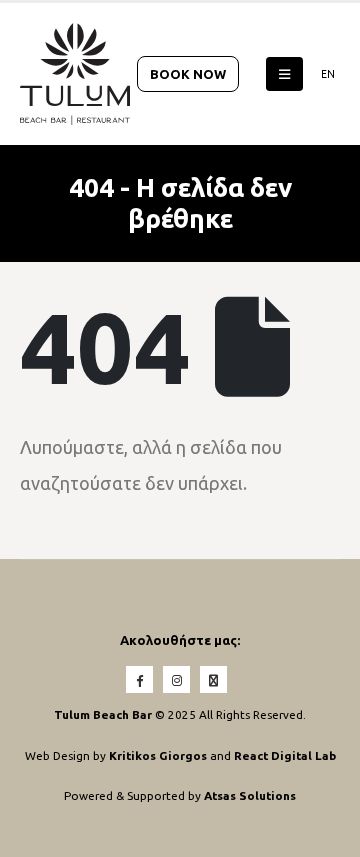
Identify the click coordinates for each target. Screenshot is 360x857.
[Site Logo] (75, 74)
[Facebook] (139, 679)
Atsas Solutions (250, 795)
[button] (284, 74)
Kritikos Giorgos (159, 755)
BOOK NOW (188, 74)
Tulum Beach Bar (103, 714)
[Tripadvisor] (213, 679)
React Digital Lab (285, 755)
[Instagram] (176, 679)
